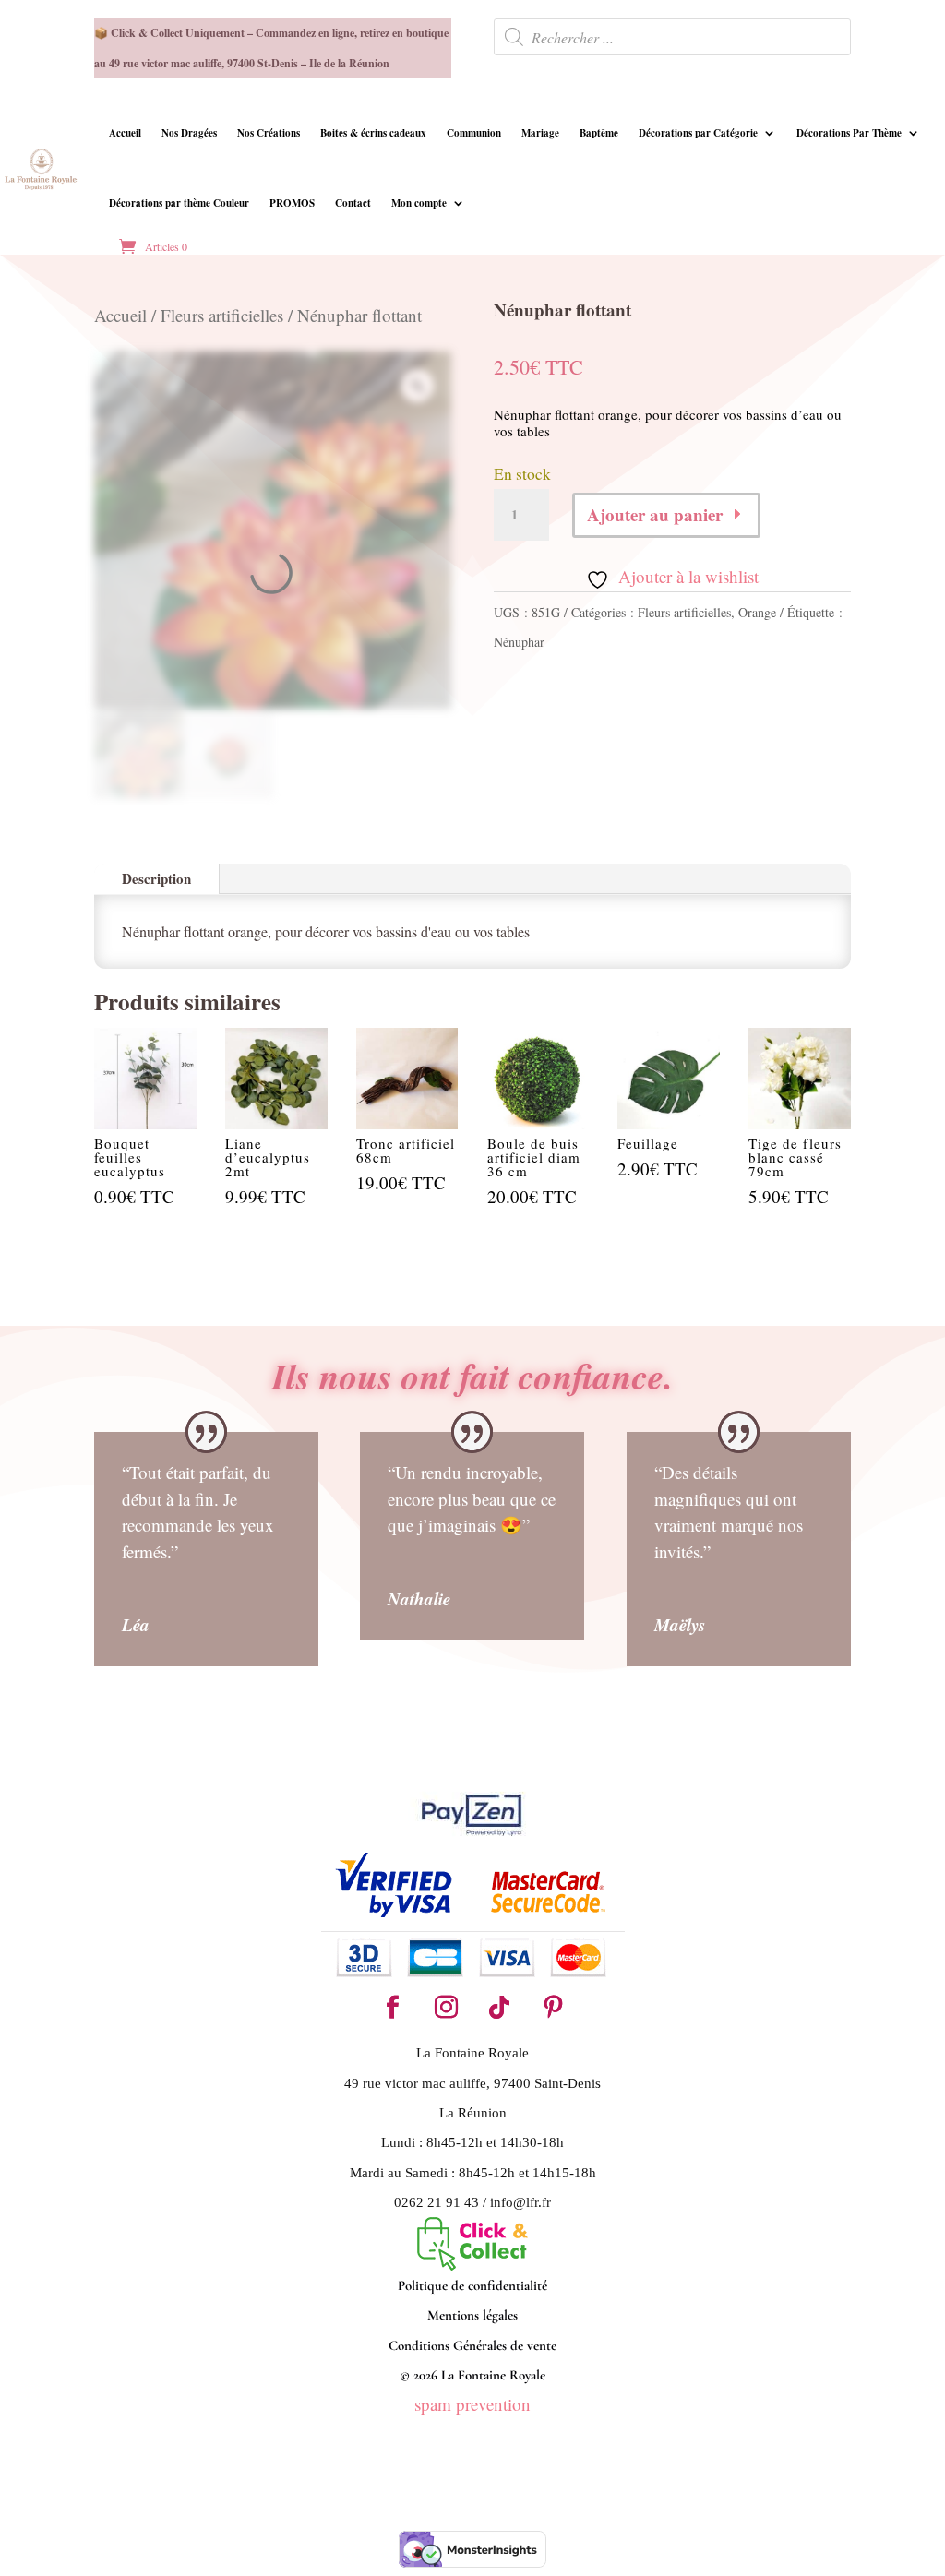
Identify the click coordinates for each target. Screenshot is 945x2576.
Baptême (599, 133)
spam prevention (472, 2404)
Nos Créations (269, 133)
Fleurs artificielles (222, 315)
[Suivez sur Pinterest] (553, 2008)
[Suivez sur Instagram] (446, 2008)
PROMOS (292, 203)
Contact (353, 203)
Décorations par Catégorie (698, 133)
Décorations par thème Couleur (179, 203)
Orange (757, 612)
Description (156, 878)
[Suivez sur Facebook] (392, 2008)
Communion (474, 133)
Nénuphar (519, 642)
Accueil (125, 133)
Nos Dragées (189, 133)
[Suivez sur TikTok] (499, 2008)
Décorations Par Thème (849, 133)
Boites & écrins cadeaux (373, 133)
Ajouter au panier (655, 514)
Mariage (540, 133)
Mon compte (419, 203)
